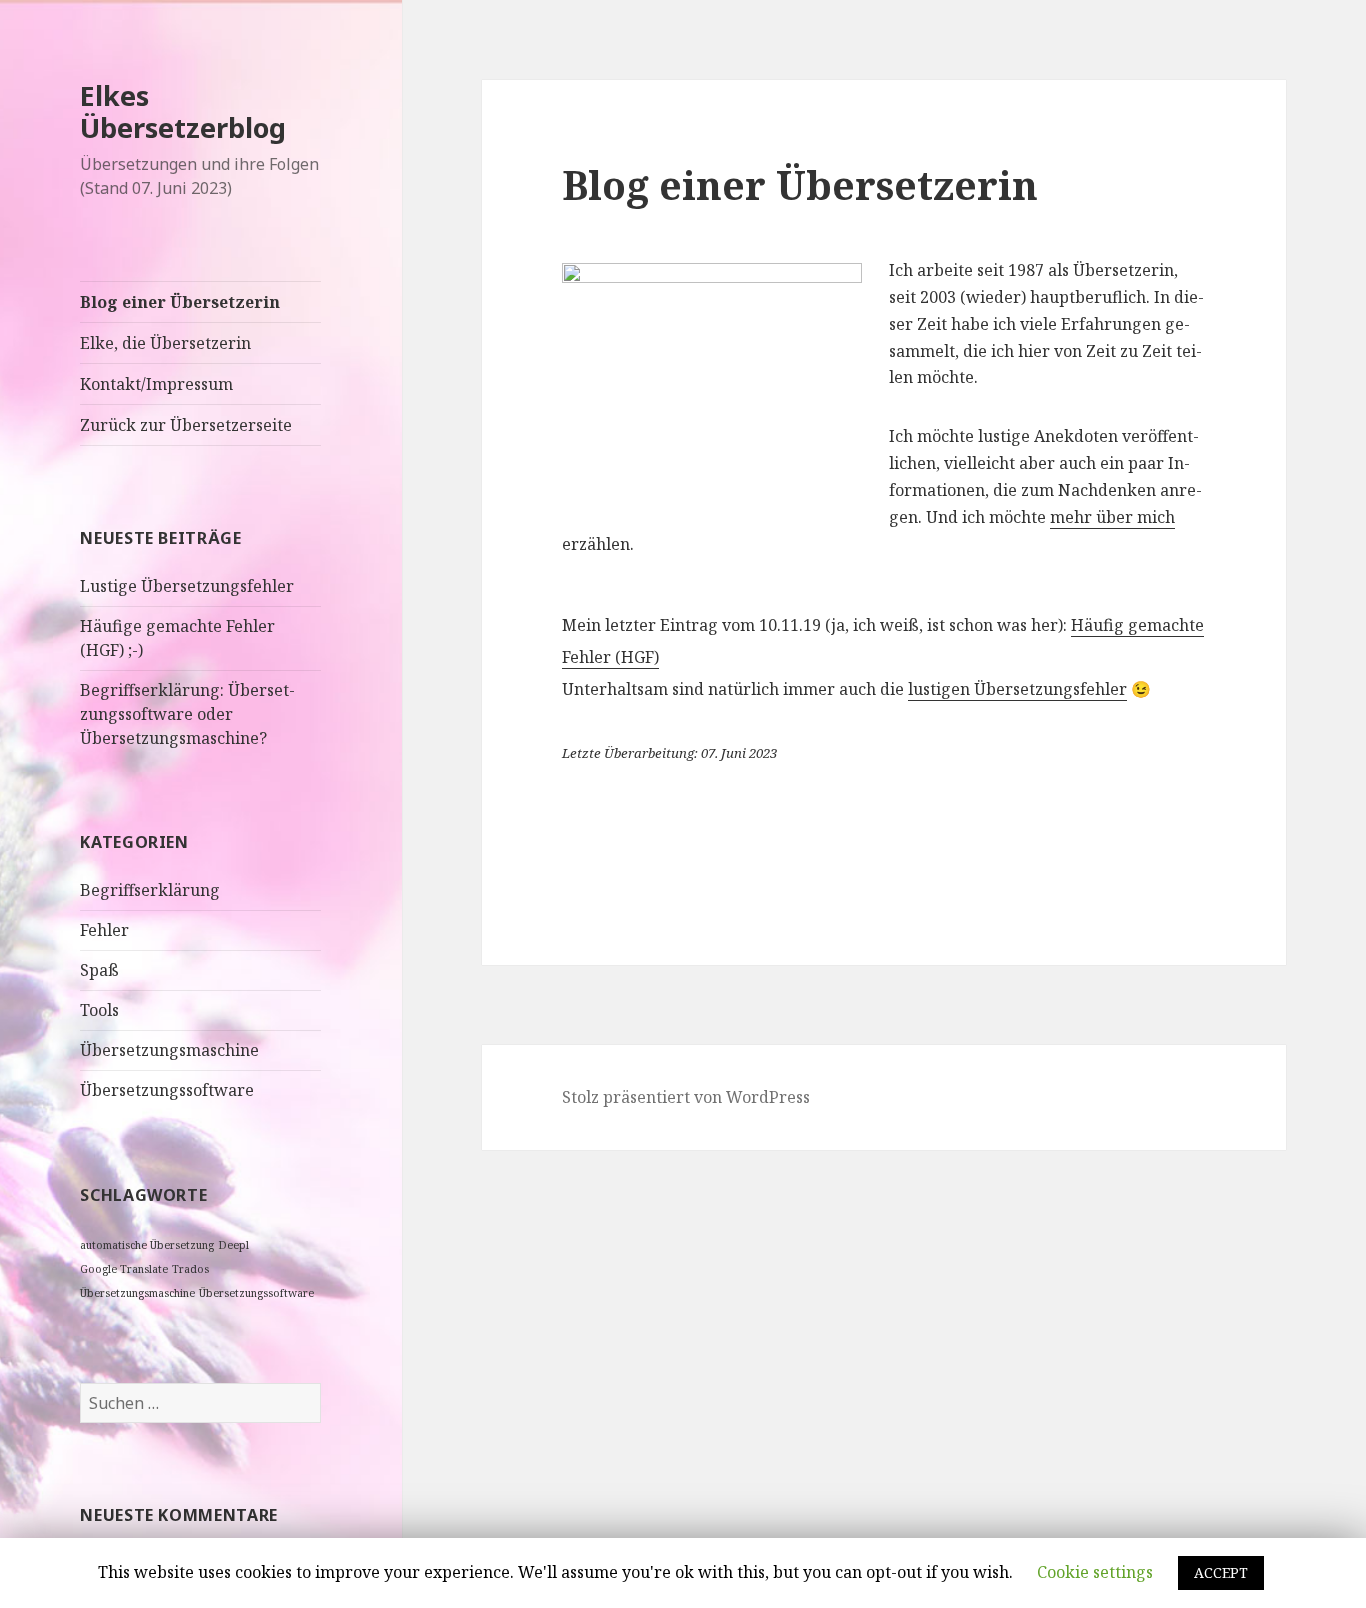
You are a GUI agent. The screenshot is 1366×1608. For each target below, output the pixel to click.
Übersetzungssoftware (167, 1090)
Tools (99, 1010)
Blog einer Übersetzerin (180, 302)
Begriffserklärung (150, 890)
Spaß (99, 970)
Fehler (104, 930)
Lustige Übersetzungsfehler (187, 586)
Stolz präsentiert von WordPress (686, 1097)
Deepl (233, 1245)
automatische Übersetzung (147, 1245)
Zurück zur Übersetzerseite (186, 425)
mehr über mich (1112, 517)
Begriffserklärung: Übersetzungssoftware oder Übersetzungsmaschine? (187, 714)
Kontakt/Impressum (156, 384)
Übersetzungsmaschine (169, 1050)
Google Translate (124, 1269)
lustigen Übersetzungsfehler (1017, 689)
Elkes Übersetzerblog (183, 111)
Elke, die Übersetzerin (165, 343)
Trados (190, 1269)
